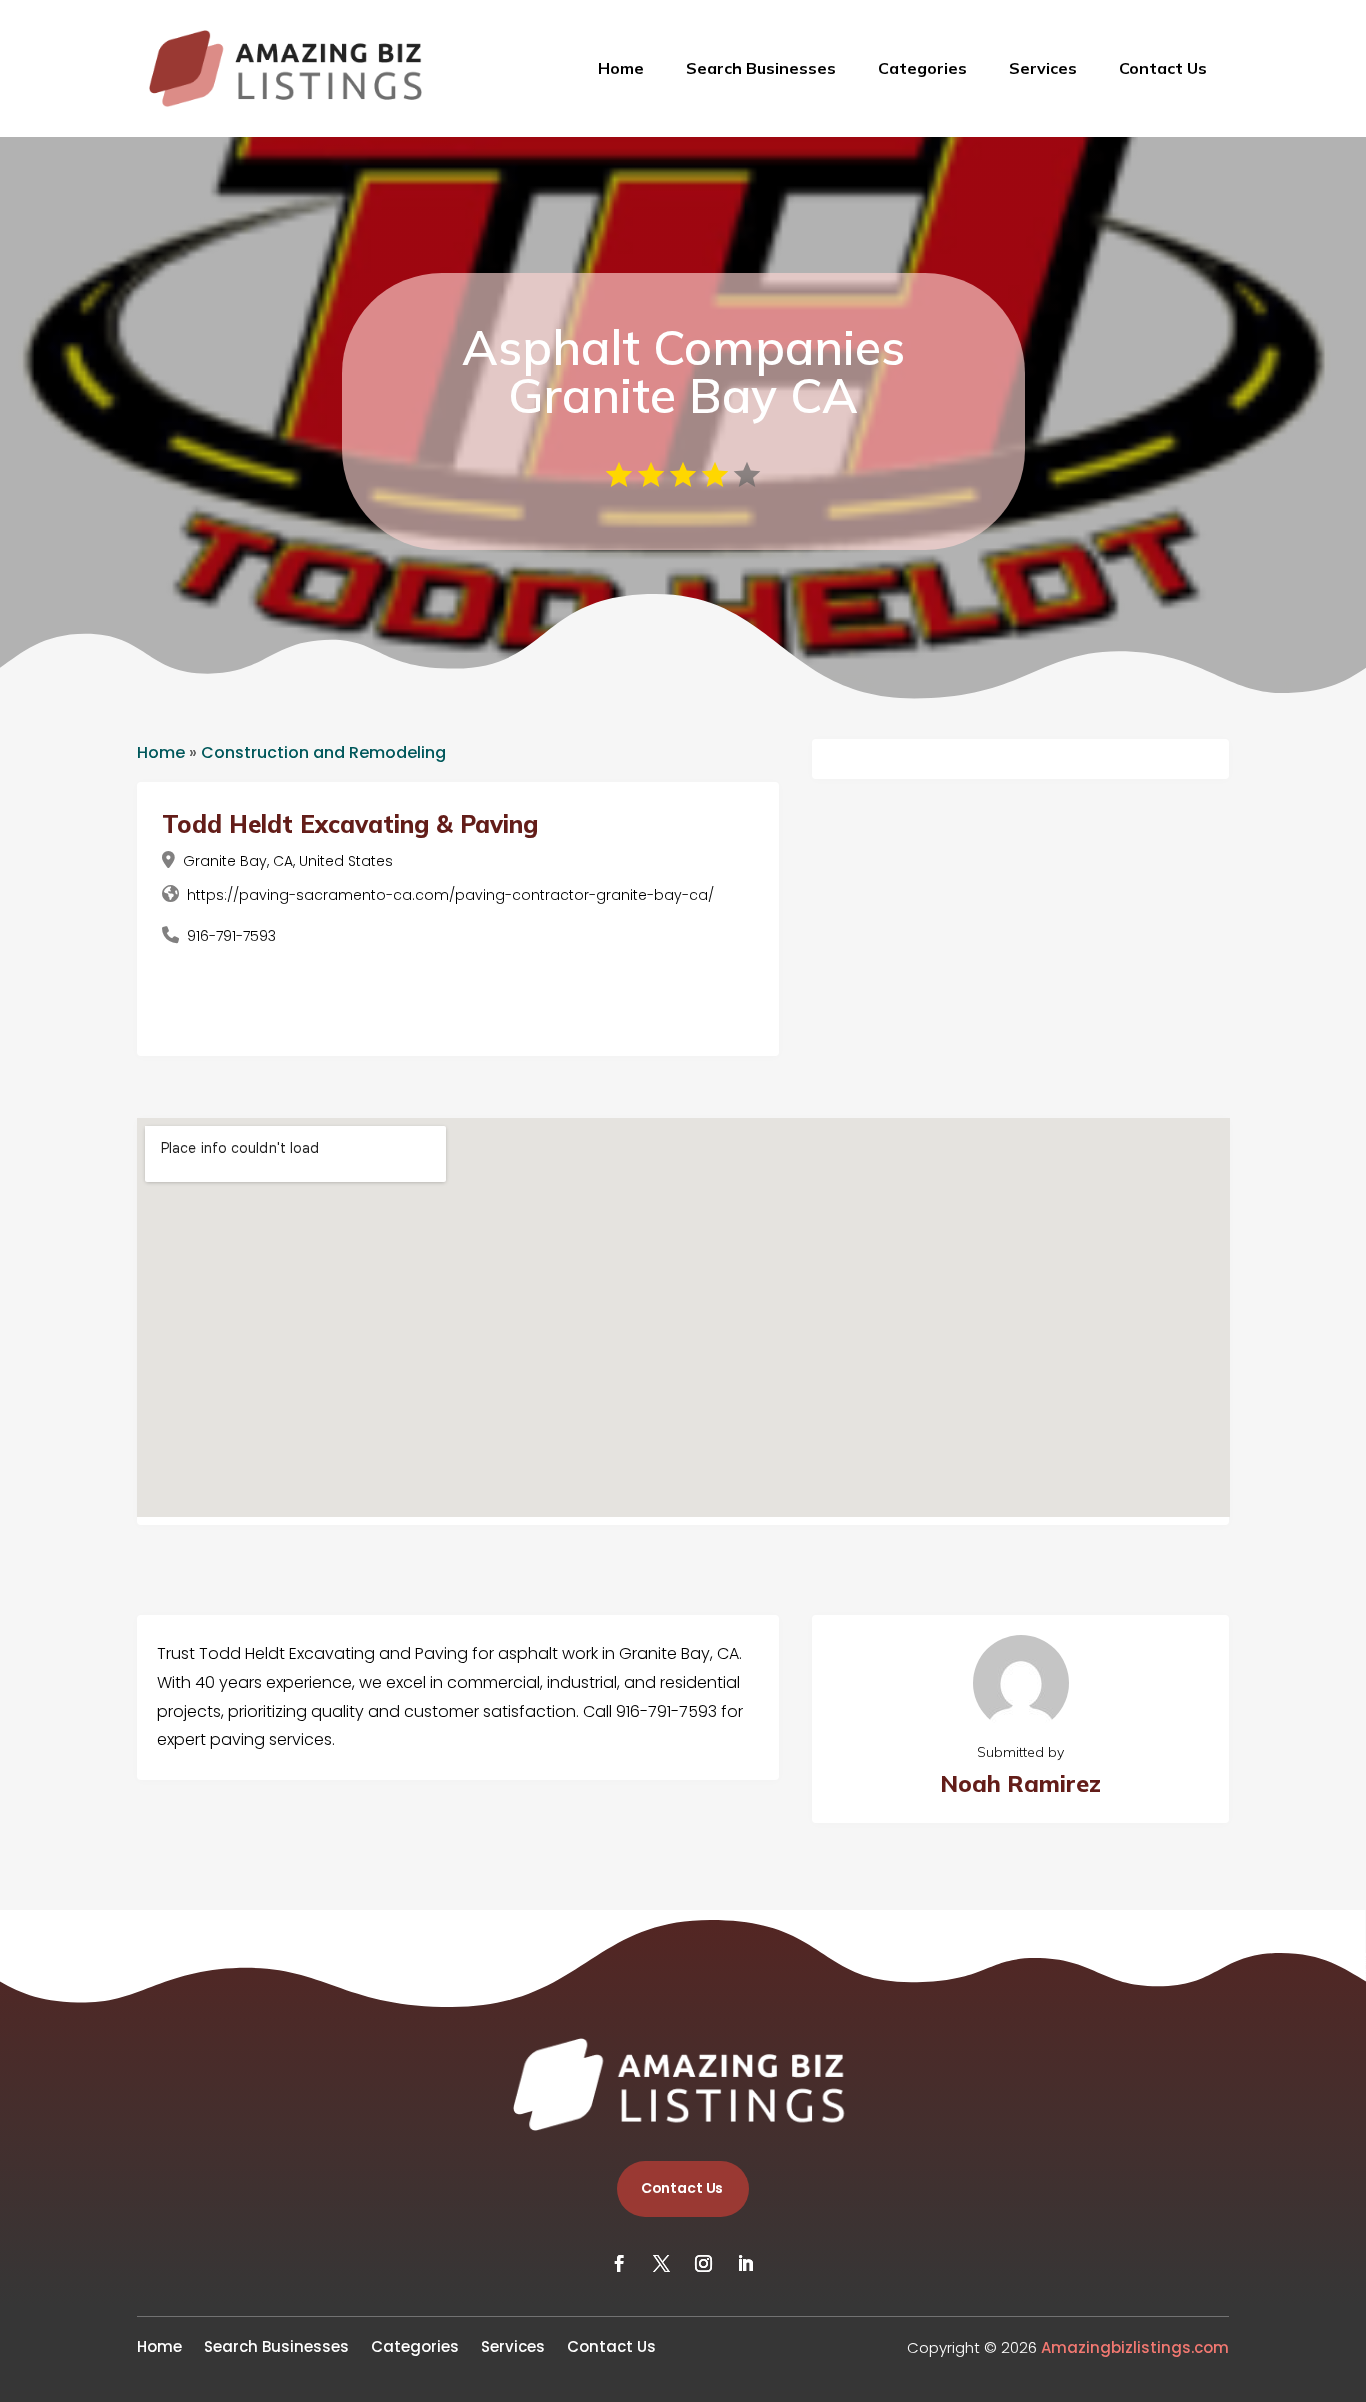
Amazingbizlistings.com (1135, 2347)
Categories (922, 68)
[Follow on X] (662, 2264)
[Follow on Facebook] (620, 2264)
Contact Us (1163, 68)
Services (1043, 68)
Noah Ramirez (1020, 1783)
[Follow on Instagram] (704, 2264)
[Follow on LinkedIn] (746, 2264)
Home (621, 68)
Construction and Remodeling (323, 752)
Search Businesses (761, 68)
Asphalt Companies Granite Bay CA (683, 371)
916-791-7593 (231, 936)
